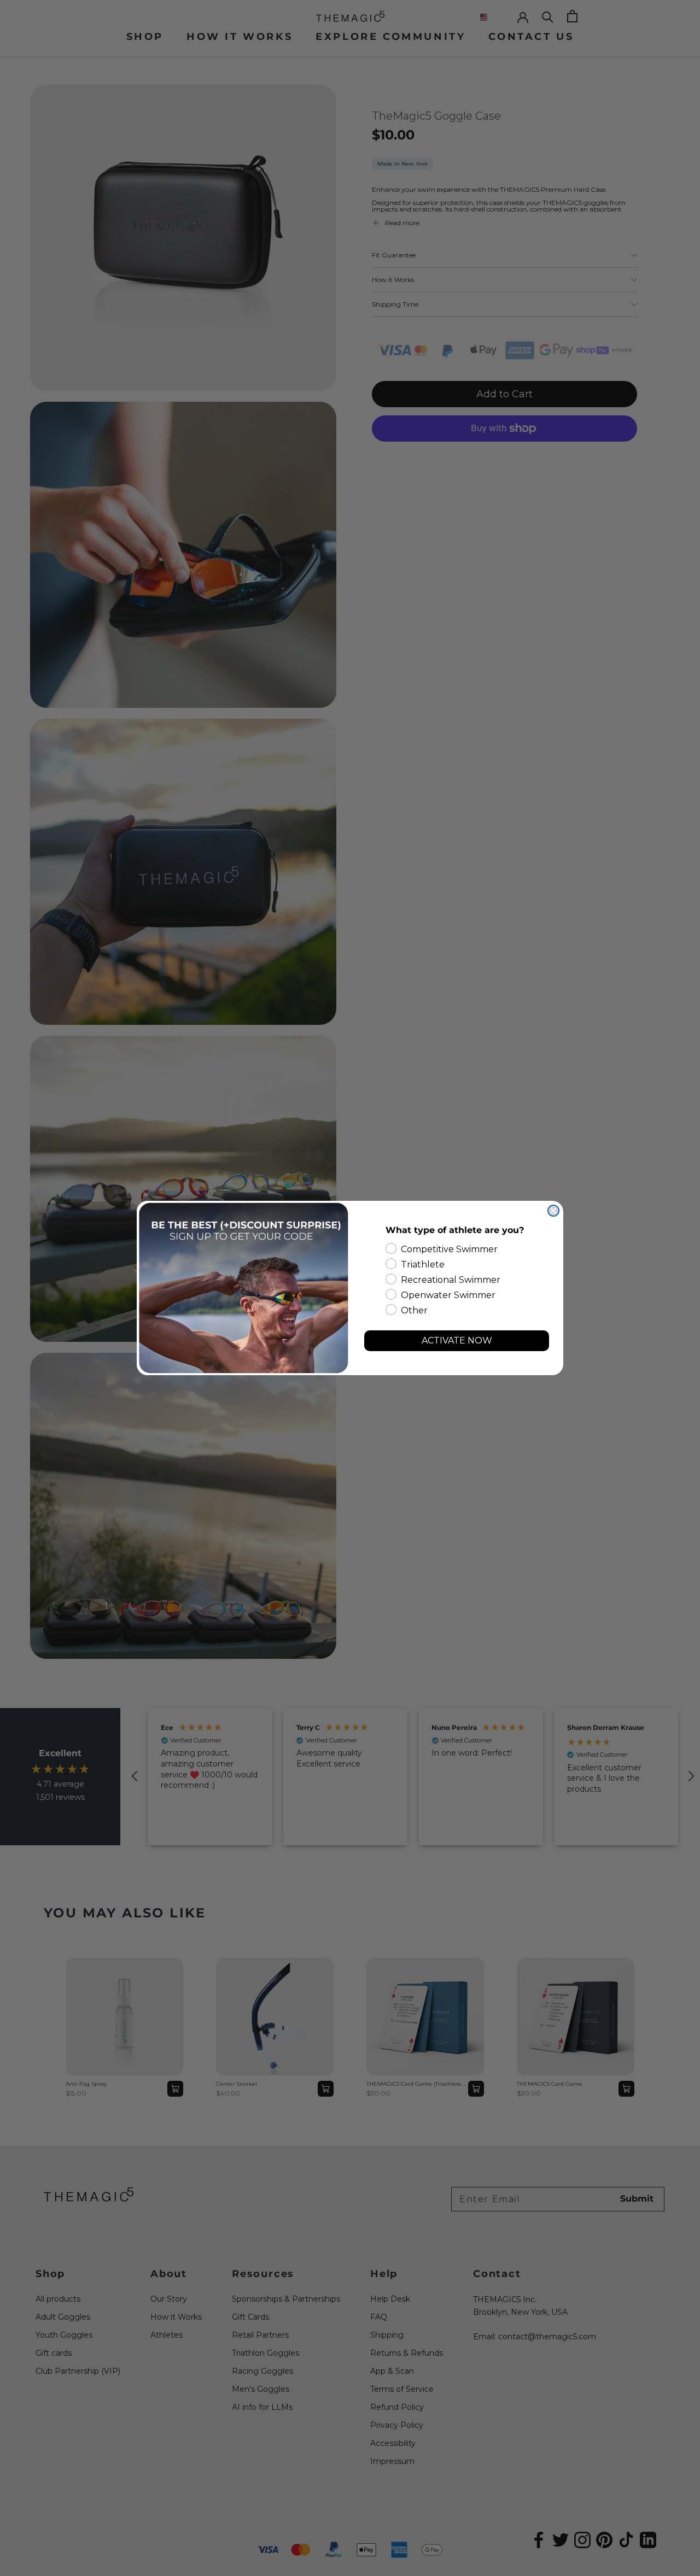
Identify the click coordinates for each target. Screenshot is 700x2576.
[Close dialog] (553, 1211)
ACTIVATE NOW (457, 1340)
